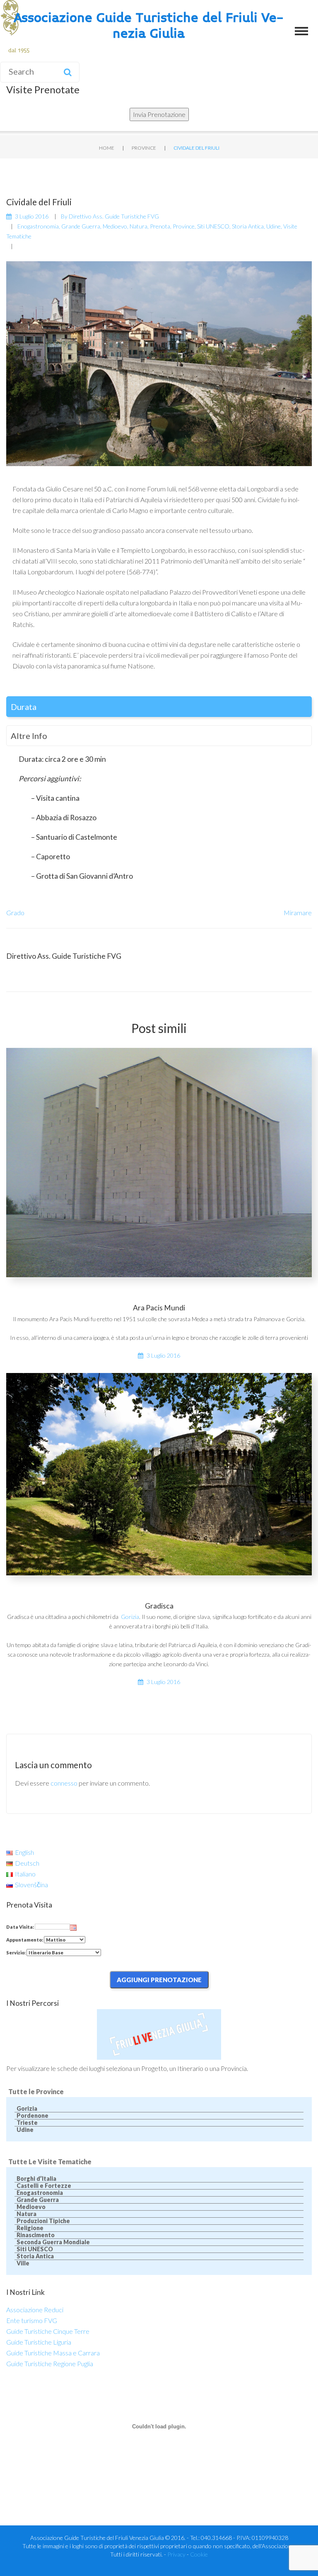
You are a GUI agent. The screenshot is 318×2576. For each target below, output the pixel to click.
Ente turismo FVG (32, 2320)
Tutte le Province (36, 2091)
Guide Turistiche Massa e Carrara (53, 2353)
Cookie (199, 2554)
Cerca (67, 72)
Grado (15, 913)
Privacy (176, 2554)
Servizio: (16, 1953)
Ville (23, 2263)
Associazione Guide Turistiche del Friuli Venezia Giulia (149, 26)
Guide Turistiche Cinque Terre (48, 2331)
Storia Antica (248, 226)
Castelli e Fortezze (44, 2186)
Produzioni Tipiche (43, 2221)
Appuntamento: (25, 1940)
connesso (64, 1783)
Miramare (298, 913)
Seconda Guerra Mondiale (53, 2242)
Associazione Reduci (35, 2310)
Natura (139, 226)
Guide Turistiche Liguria (39, 2342)
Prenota (160, 226)
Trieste (27, 2123)
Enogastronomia (38, 226)
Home (107, 148)
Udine (273, 226)
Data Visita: (20, 1927)
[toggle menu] (301, 31)
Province (144, 148)
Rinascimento (36, 2235)
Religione (30, 2228)
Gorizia (130, 1617)
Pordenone (33, 2116)
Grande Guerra (81, 226)
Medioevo (115, 226)
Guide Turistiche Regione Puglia (50, 2363)
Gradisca (159, 1606)
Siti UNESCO (213, 226)
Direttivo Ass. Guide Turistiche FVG (114, 216)
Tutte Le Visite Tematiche (50, 2162)
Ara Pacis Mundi (159, 1308)
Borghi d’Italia (36, 2179)
